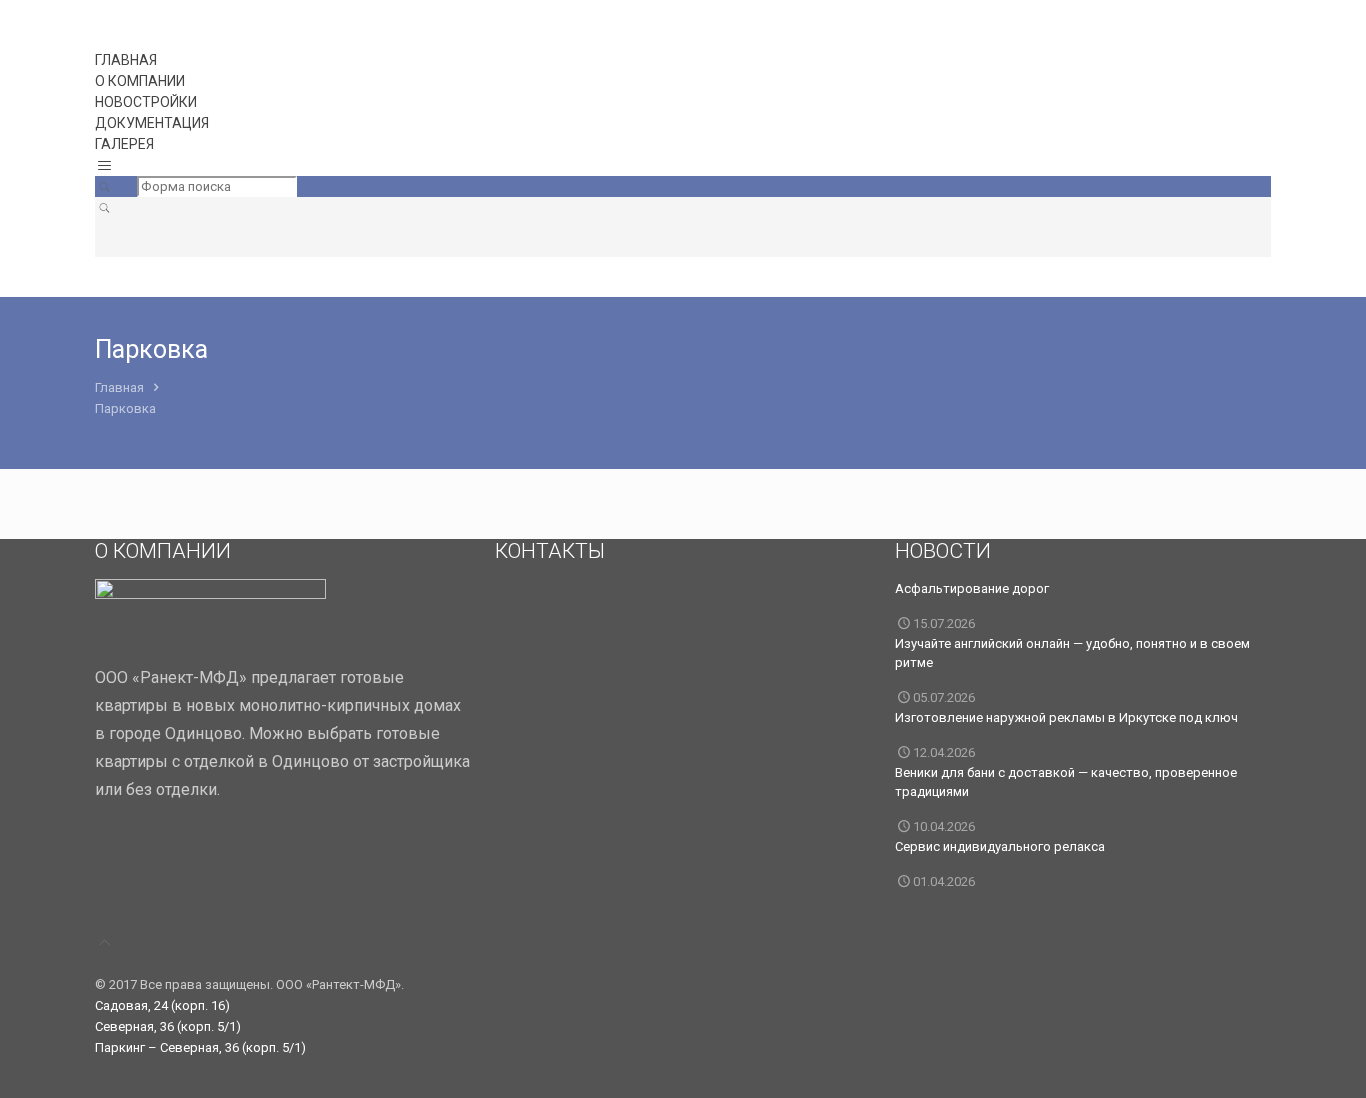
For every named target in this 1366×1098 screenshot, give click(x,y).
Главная (119, 387)
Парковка (125, 408)
